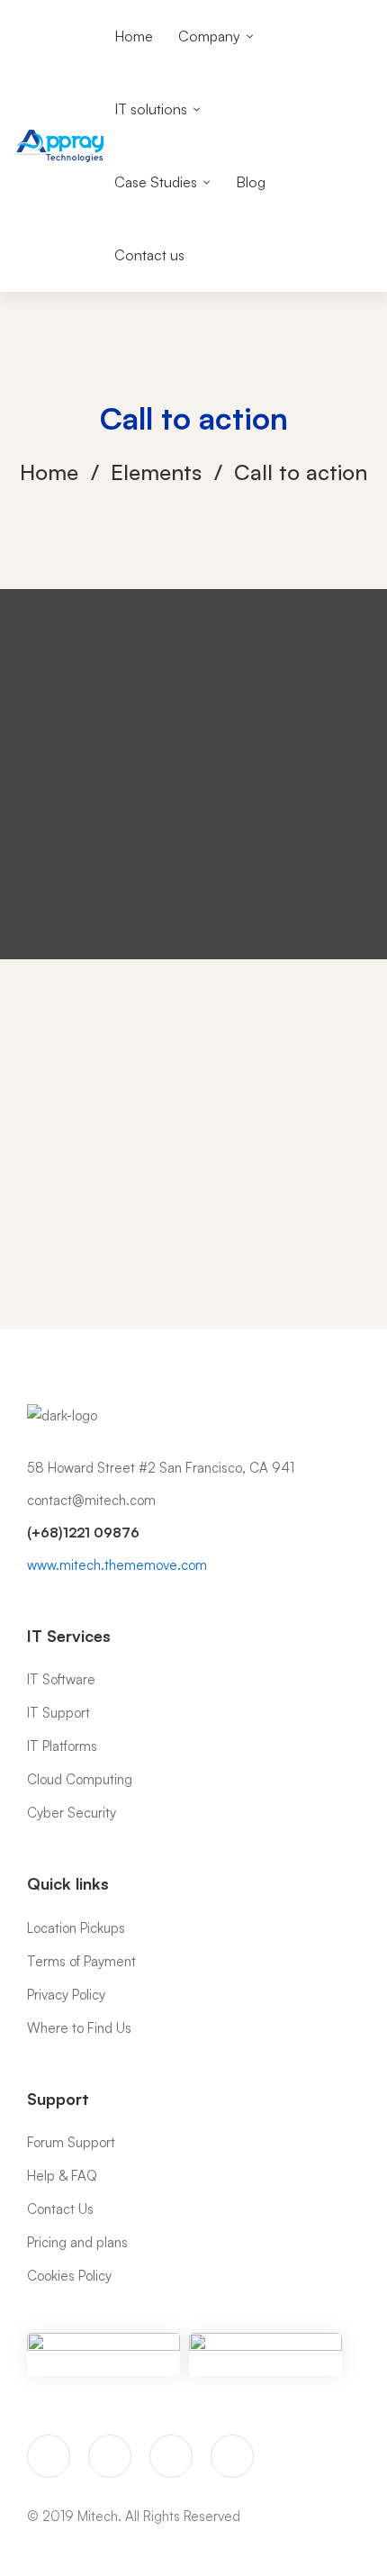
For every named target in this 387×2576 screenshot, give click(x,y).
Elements (156, 472)
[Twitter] (49, 2456)
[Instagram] (171, 2456)
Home (49, 472)
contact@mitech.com (91, 1500)
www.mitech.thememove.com (117, 1565)
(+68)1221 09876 (83, 1533)
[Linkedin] (232, 2456)
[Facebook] (110, 2456)
